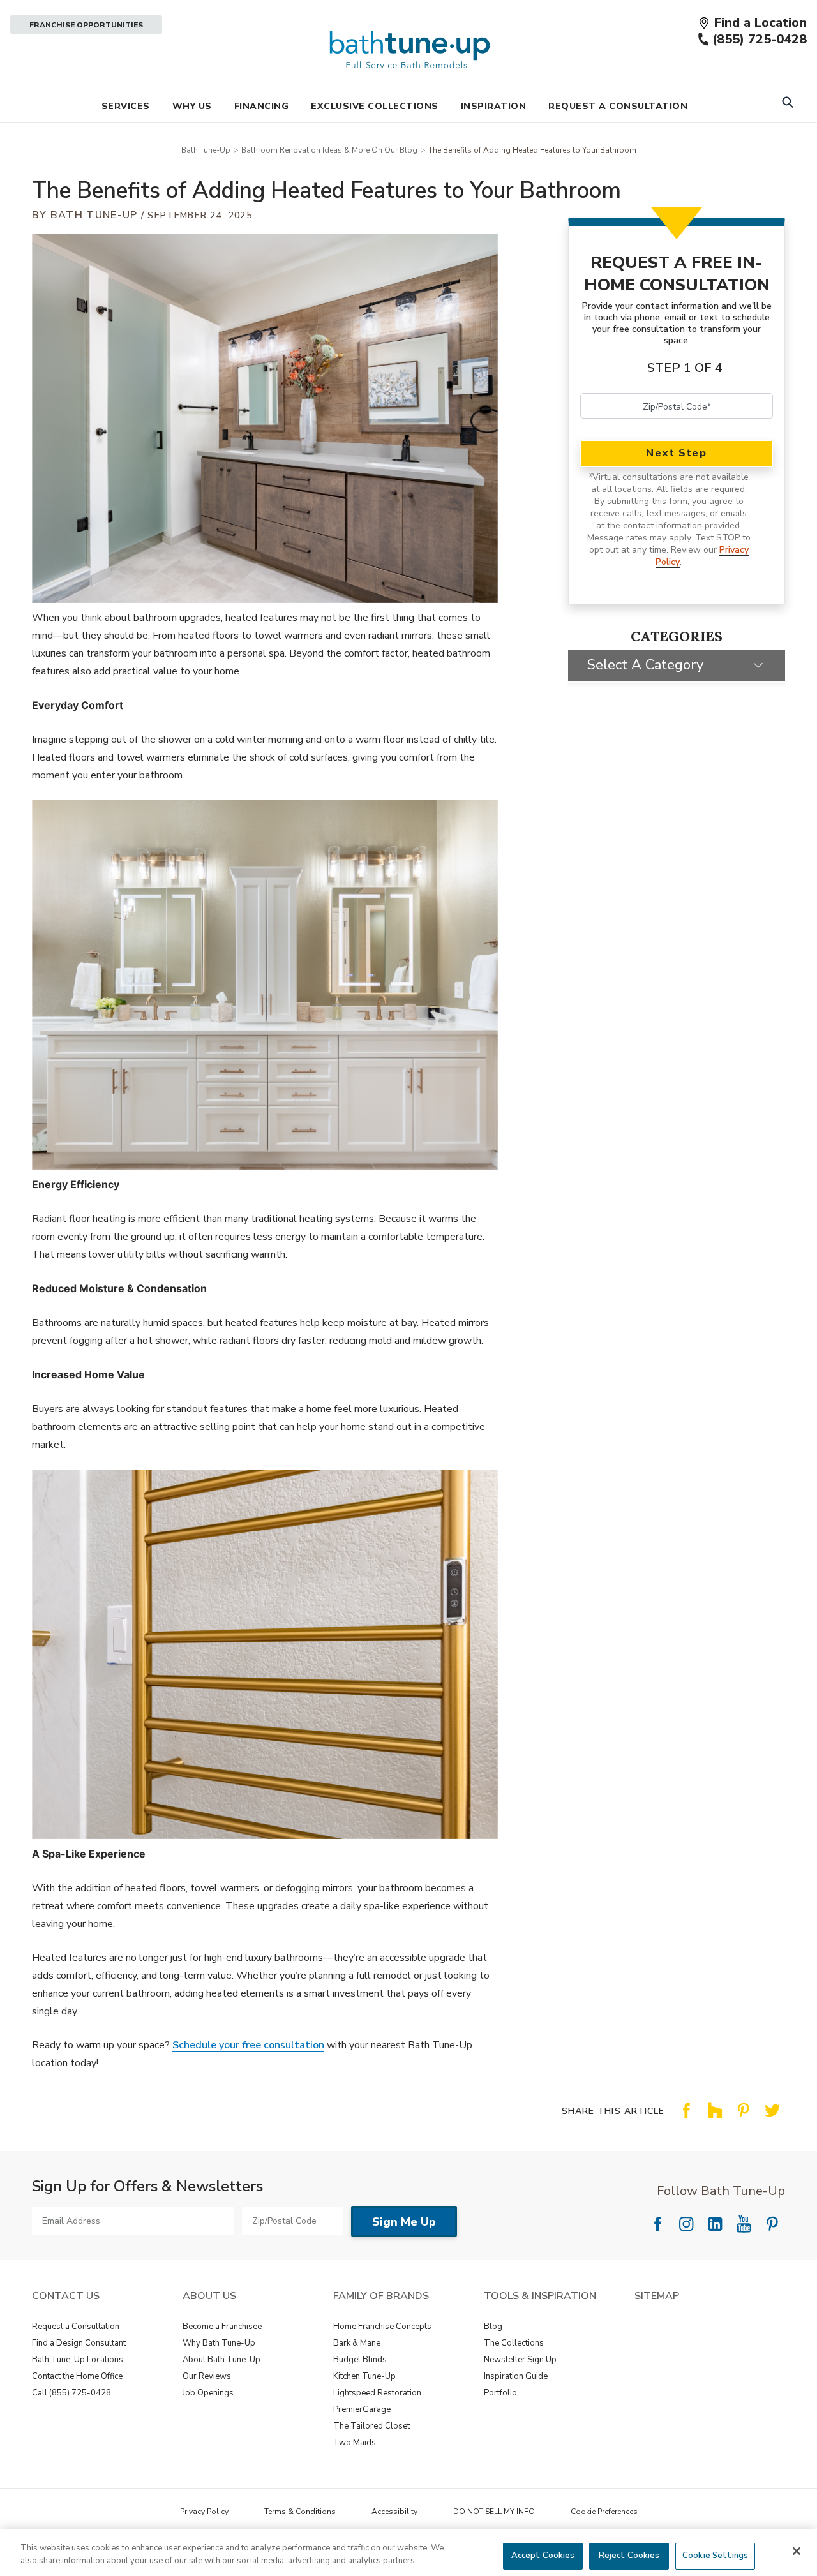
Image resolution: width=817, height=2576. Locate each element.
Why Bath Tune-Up (219, 2343)
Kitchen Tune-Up (364, 2376)
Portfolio (500, 2393)
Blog (493, 2327)
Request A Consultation (618, 106)
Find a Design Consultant (79, 2343)
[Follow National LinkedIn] (715, 2224)
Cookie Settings (715, 2556)
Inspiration (494, 106)
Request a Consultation (76, 2327)
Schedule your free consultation (248, 2045)
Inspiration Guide (516, 2376)
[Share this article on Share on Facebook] (686, 2120)
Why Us (192, 106)
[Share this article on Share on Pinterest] (744, 2120)
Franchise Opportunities (86, 25)
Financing (262, 106)
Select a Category (645, 665)
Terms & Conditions (300, 2512)
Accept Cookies (543, 2556)
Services (126, 106)
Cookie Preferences (604, 2512)
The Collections (514, 2343)
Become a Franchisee (222, 2327)
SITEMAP (657, 2296)
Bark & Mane (357, 2343)
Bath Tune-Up (206, 150)
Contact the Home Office (77, 2376)
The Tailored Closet (371, 2426)
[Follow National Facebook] (657, 2224)
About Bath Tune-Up (221, 2360)
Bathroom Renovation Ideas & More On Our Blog (329, 150)
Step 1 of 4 (685, 368)
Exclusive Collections (375, 106)
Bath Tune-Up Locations (78, 2360)
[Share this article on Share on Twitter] (772, 2120)
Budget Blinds (360, 2360)
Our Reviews (207, 2376)
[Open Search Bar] (787, 104)
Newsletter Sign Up (520, 2360)
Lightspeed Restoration (377, 2393)
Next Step (676, 453)
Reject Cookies (629, 2556)
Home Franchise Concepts (382, 2327)
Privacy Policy (204, 2512)
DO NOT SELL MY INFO (494, 2512)
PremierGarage (362, 2409)
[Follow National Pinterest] (772, 2224)
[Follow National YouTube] (744, 2224)
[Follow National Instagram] (686, 2224)
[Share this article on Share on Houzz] (715, 2120)
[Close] (797, 2551)
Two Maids (355, 2443)
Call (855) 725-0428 (71, 2393)
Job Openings (208, 2393)
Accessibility (394, 2512)
